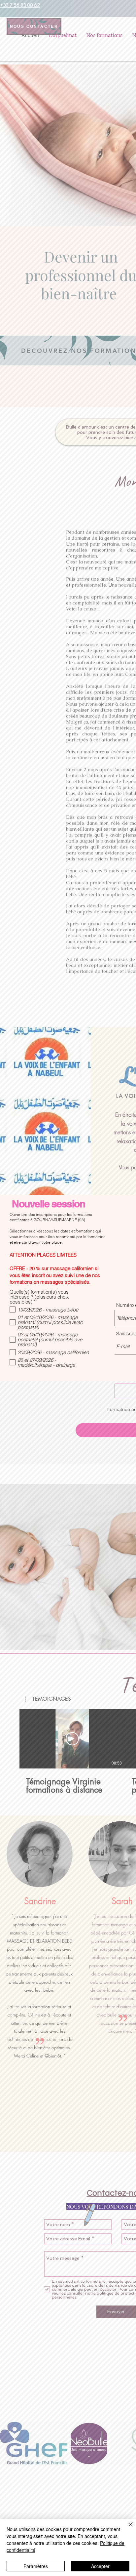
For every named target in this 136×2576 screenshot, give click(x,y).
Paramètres (36, 2566)
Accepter (100, 2566)
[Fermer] (127, 2528)
